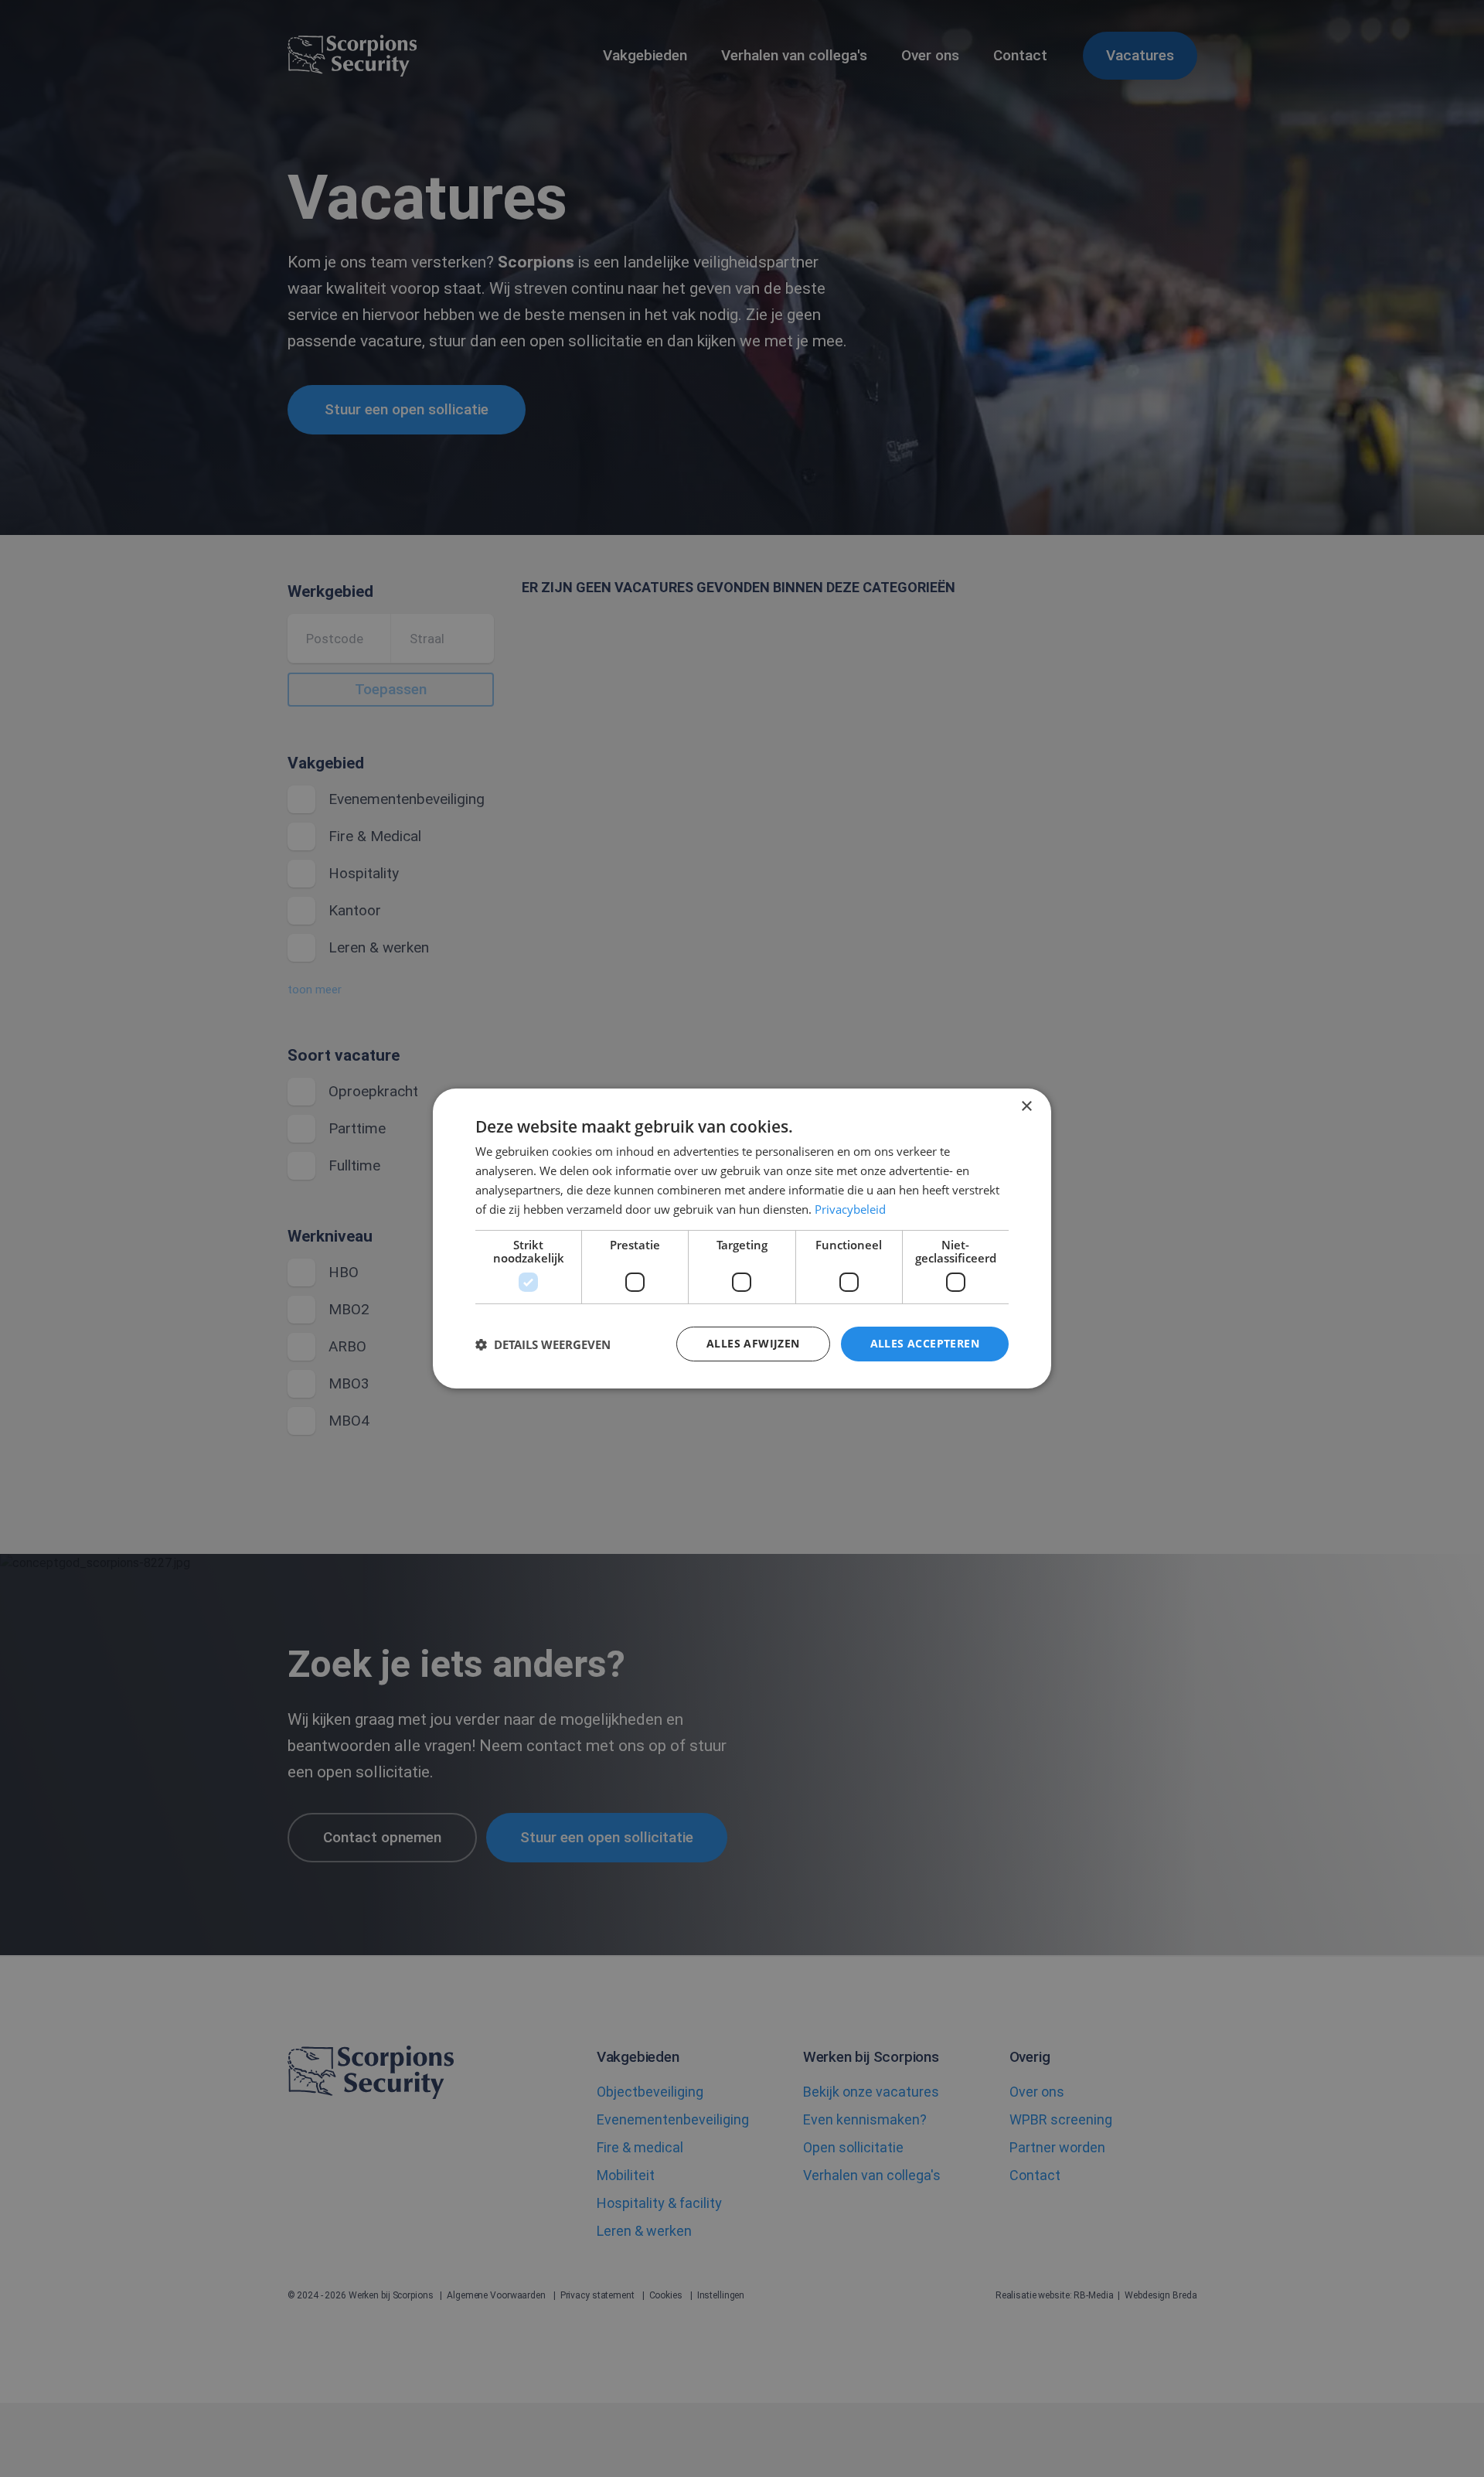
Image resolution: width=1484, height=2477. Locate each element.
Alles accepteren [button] (925, 1343)
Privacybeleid (850, 1209)
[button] (543, 1344)
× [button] (1026, 1107)
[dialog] (742, 1238)
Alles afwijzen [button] (753, 1343)
